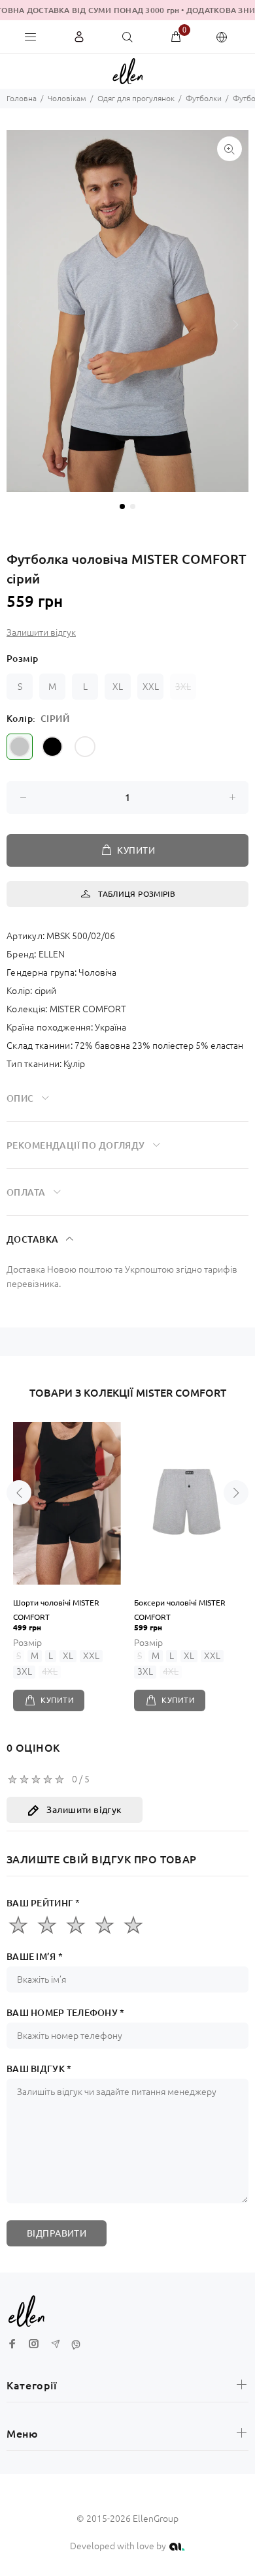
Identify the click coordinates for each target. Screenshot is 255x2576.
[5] (133, 1925)
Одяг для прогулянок (136, 98)
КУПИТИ (136, 850)
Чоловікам (67, 98)
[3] (76, 1925)
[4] (105, 1925)
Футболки (204, 98)
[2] (47, 1925)
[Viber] (76, 2345)
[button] (235, 324)
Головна (22, 98)
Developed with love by (119, 2546)
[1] (18, 1925)
